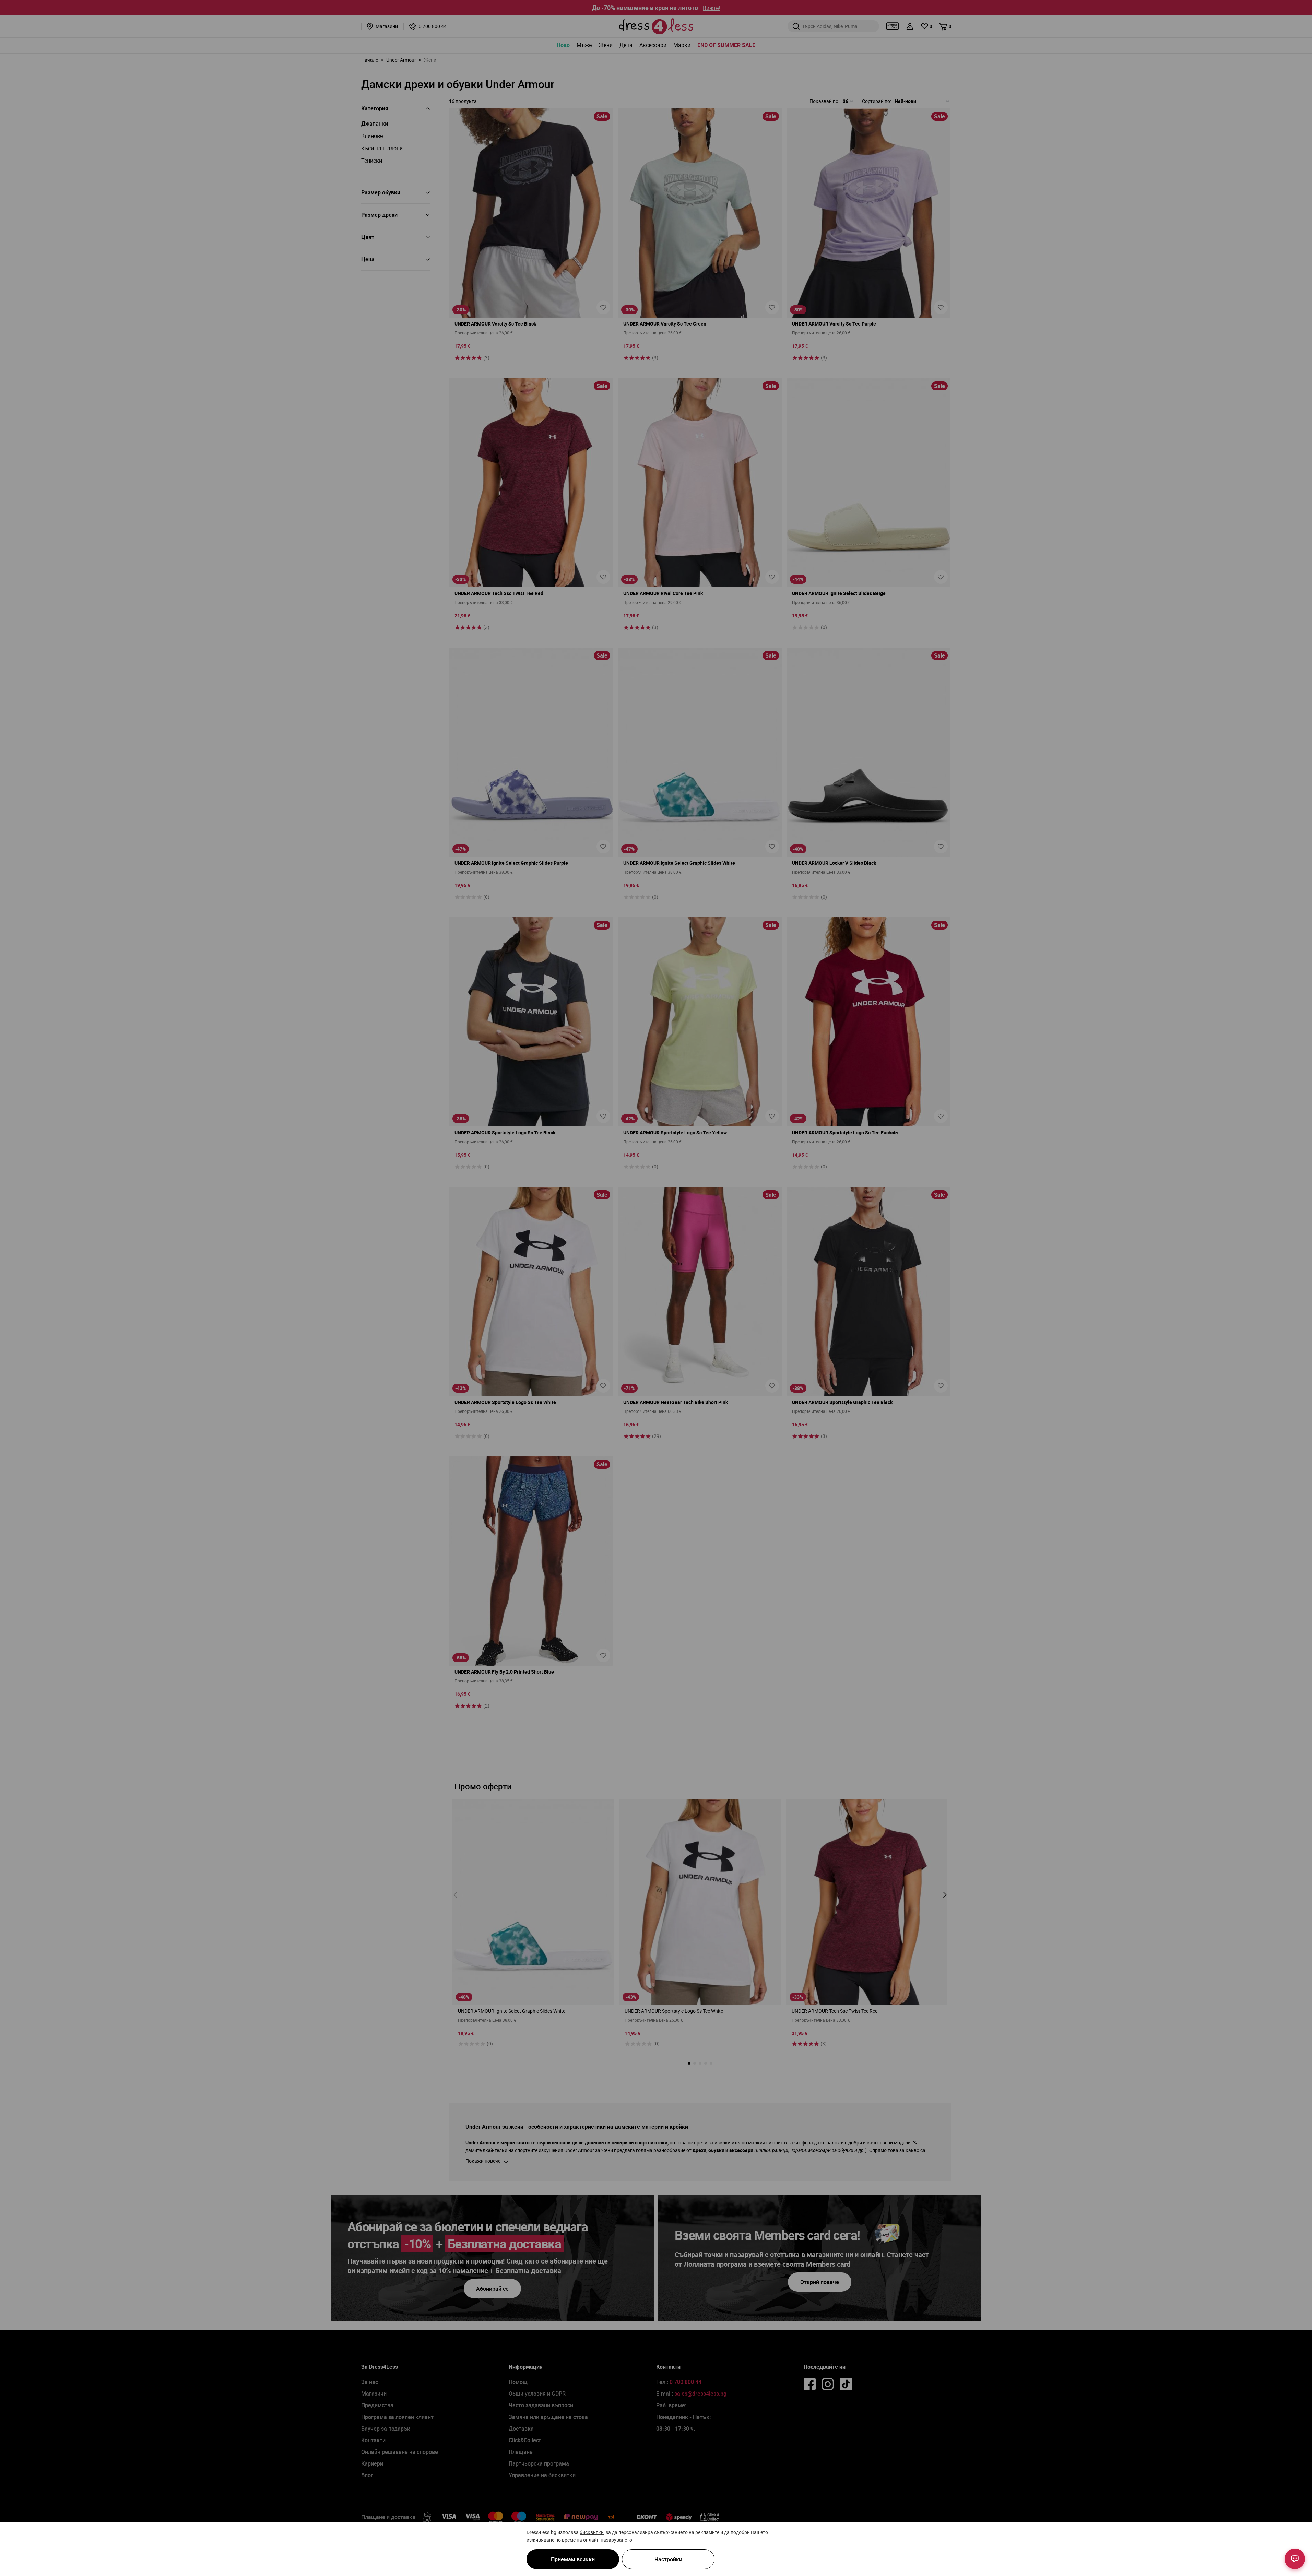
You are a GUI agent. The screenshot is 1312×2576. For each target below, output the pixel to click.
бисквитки (592, 2532)
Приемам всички (573, 2559)
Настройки (668, 2559)
